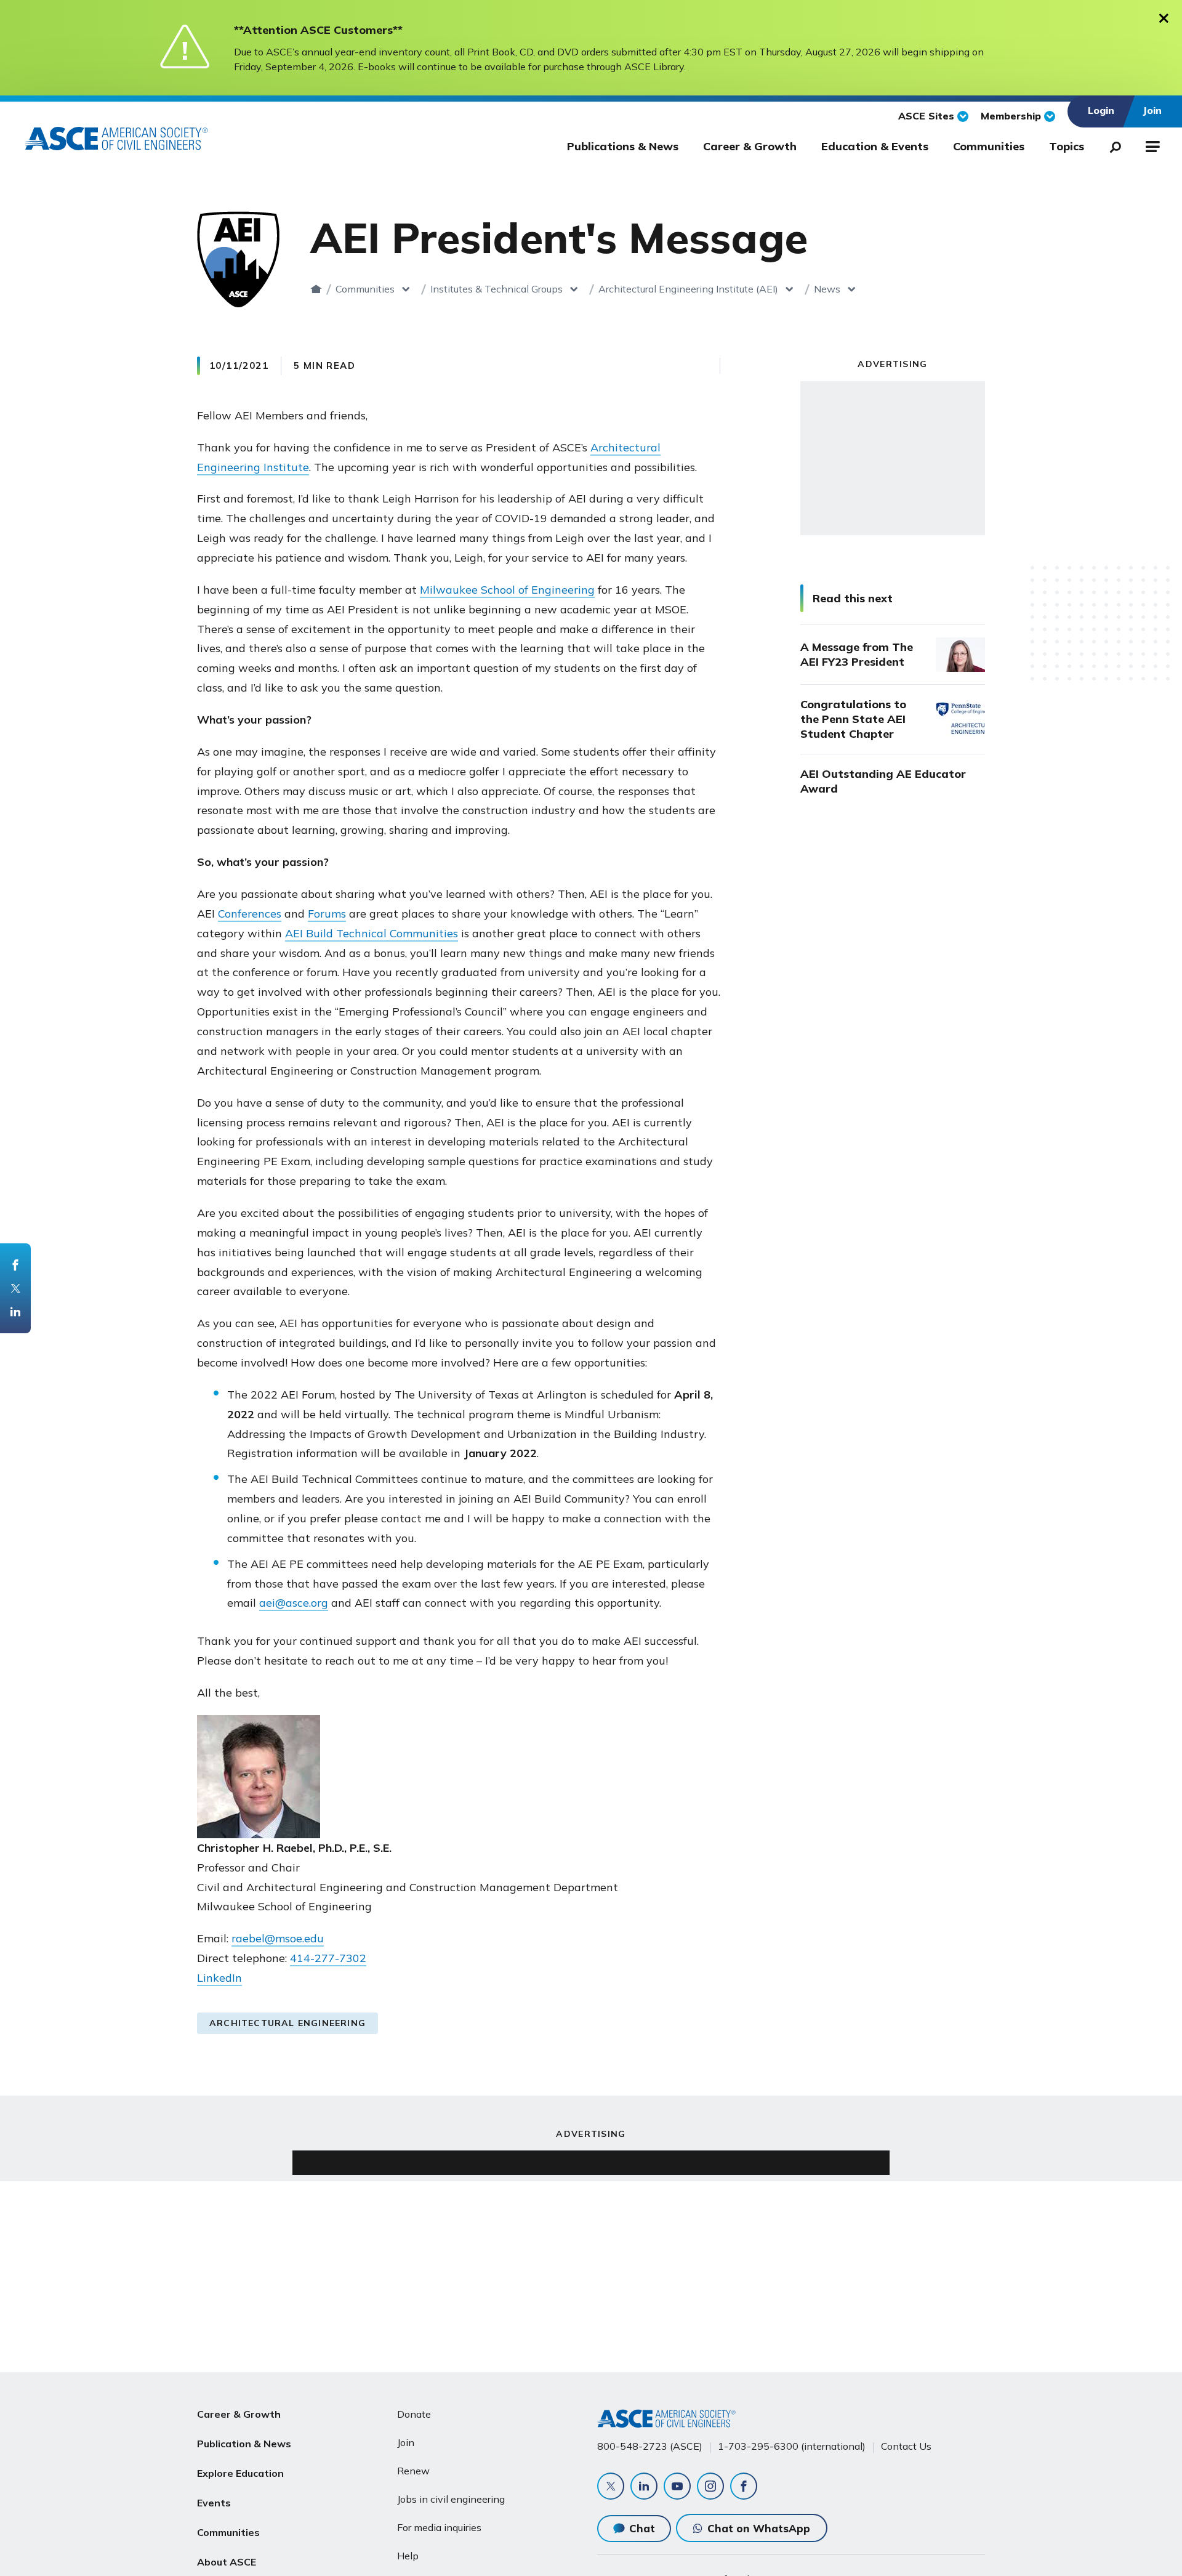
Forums (327, 914)
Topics (1067, 146)
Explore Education (240, 2473)
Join (406, 2442)
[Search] (1112, 145)
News (827, 289)
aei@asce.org (294, 1603)
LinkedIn (219, 1978)
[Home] (316, 289)
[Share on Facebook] (15, 1265)
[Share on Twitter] (15, 1288)
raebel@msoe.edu (278, 1938)
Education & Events (875, 146)
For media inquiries (439, 2527)
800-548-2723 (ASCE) (650, 2446)
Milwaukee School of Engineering (507, 590)
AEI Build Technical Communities (372, 933)
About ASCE (227, 2562)
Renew (413, 2471)
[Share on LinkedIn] (15, 1312)
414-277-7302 (328, 1958)
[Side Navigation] (1152, 145)
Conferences (250, 914)
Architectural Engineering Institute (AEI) (688, 289)
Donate (414, 2414)
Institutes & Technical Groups (497, 289)
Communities (989, 146)
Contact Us (906, 2446)
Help (408, 2556)
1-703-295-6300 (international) (792, 2446)
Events (214, 2503)
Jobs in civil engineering (451, 2499)
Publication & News (244, 2444)
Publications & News (623, 146)
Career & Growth (750, 146)
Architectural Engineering (287, 2023)
